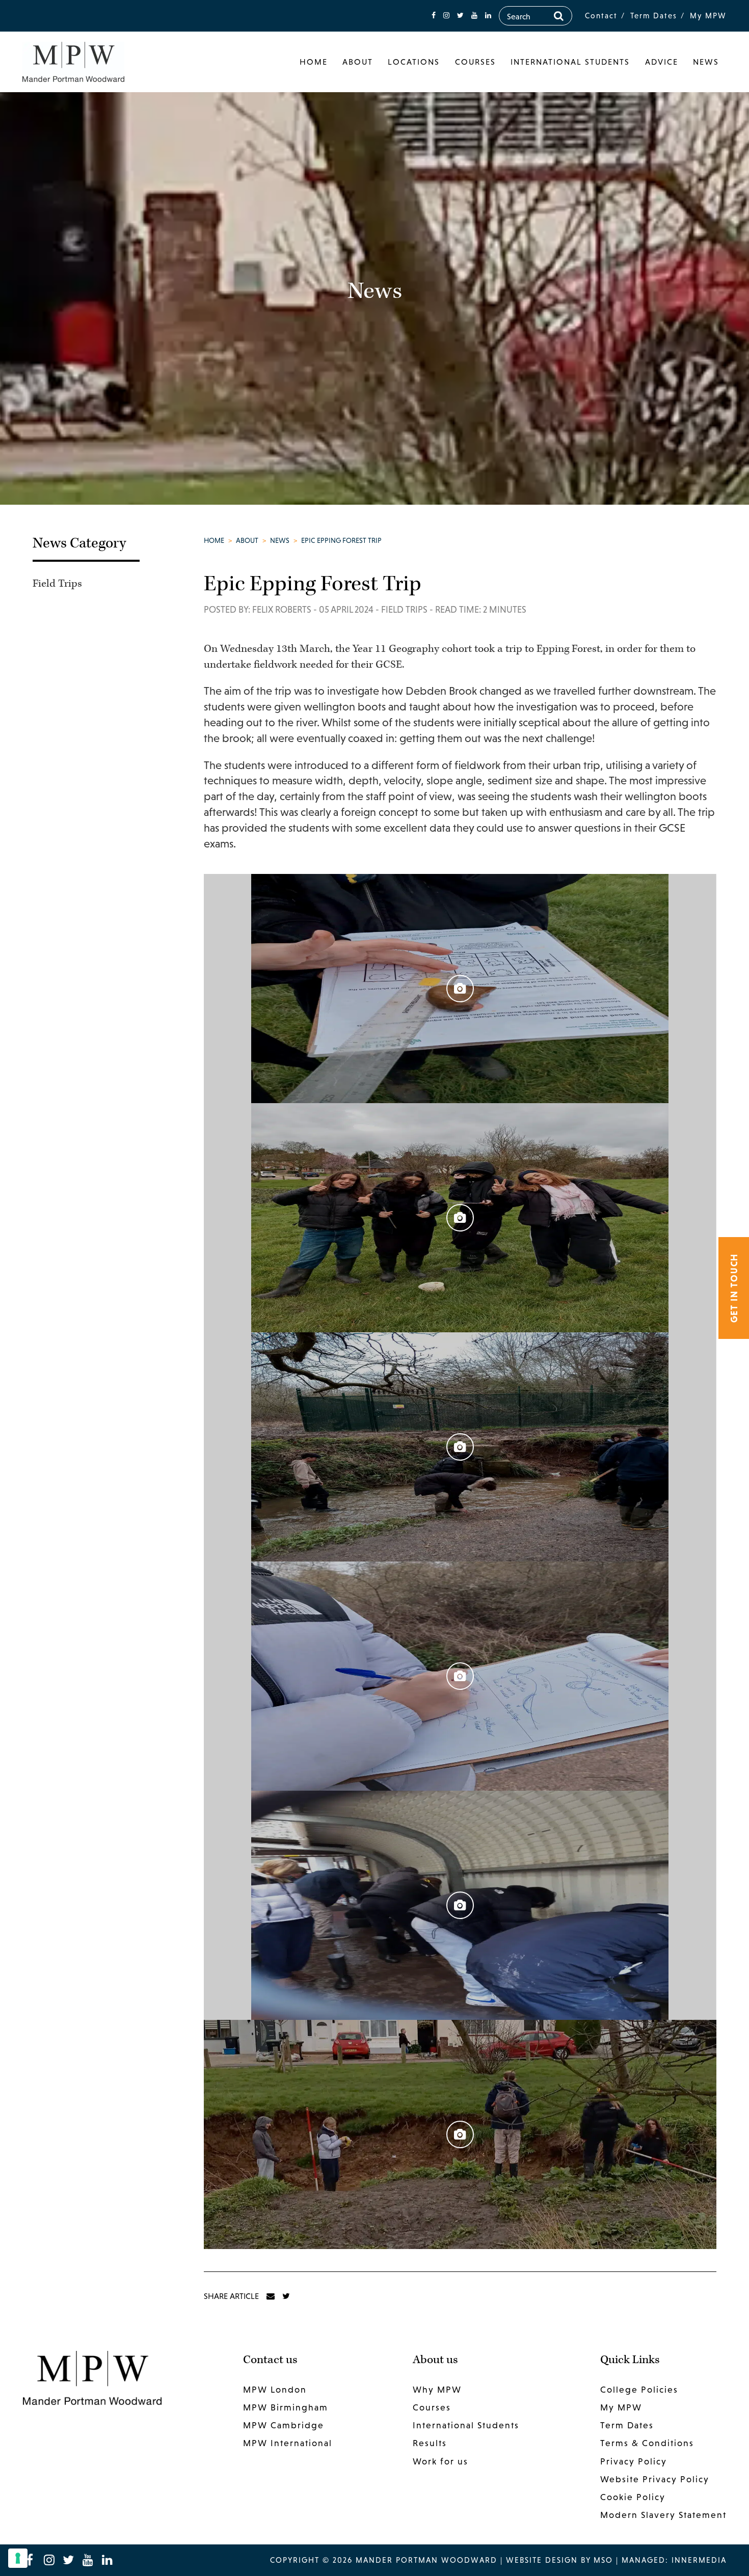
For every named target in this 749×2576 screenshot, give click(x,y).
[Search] (559, 16)
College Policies (639, 2390)
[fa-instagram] (446, 16)
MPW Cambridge (284, 2425)
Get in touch (734, 1288)
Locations (414, 62)
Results (430, 2443)
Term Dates (654, 16)
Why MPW (437, 2390)
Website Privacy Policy (655, 2479)
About (358, 62)
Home (314, 62)
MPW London (275, 2390)
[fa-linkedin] (488, 16)
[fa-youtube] (474, 16)
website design (542, 2560)
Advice (662, 62)
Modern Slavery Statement (663, 2515)
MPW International (288, 2443)
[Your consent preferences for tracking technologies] (18, 2558)
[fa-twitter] (460, 16)
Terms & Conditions (647, 2443)
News (706, 62)
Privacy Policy (634, 2461)
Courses (475, 62)
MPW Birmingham (286, 2407)
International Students (570, 62)
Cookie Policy (633, 2497)
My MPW (708, 16)
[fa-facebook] (434, 16)
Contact (601, 16)
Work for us (440, 2461)
